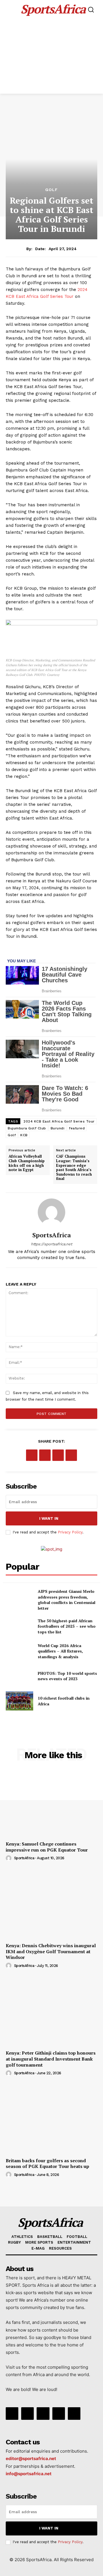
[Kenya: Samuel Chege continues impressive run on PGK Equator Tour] (51, 1803)
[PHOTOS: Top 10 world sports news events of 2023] (19, 1676)
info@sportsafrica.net (29, 2474)
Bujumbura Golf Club (27, 1128)
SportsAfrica (24, 1858)
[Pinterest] (58, 1455)
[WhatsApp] (71, 1455)
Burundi (58, 1128)
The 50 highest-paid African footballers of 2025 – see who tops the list (67, 1626)
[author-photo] (9, 1858)
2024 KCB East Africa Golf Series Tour (59, 1121)
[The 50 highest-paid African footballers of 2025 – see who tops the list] (19, 1626)
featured (77, 1128)
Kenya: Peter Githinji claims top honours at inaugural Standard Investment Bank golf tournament (51, 2059)
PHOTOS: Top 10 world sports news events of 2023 (67, 1676)
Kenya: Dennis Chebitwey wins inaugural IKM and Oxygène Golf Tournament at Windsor (51, 1951)
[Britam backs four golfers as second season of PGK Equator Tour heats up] (51, 2120)
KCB (24, 1135)
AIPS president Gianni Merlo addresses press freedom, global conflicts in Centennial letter (67, 1600)
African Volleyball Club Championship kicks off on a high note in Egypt (27, 1163)
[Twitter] (45, 1455)
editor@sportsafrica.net (31, 2458)
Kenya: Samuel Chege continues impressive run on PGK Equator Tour (47, 1847)
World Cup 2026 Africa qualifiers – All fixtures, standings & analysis (60, 1651)
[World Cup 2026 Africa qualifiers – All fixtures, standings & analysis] (19, 1651)
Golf (12, 1135)
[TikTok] (43, 2414)
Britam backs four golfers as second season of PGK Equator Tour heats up (47, 2164)
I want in (49, 1518)
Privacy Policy (70, 1532)
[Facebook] (32, 1455)
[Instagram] (27, 2414)
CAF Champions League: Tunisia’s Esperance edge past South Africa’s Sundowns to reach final (74, 1167)
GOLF (51, 190)
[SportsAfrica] (51, 1212)
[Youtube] (74, 2414)
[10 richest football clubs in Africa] (19, 1701)
